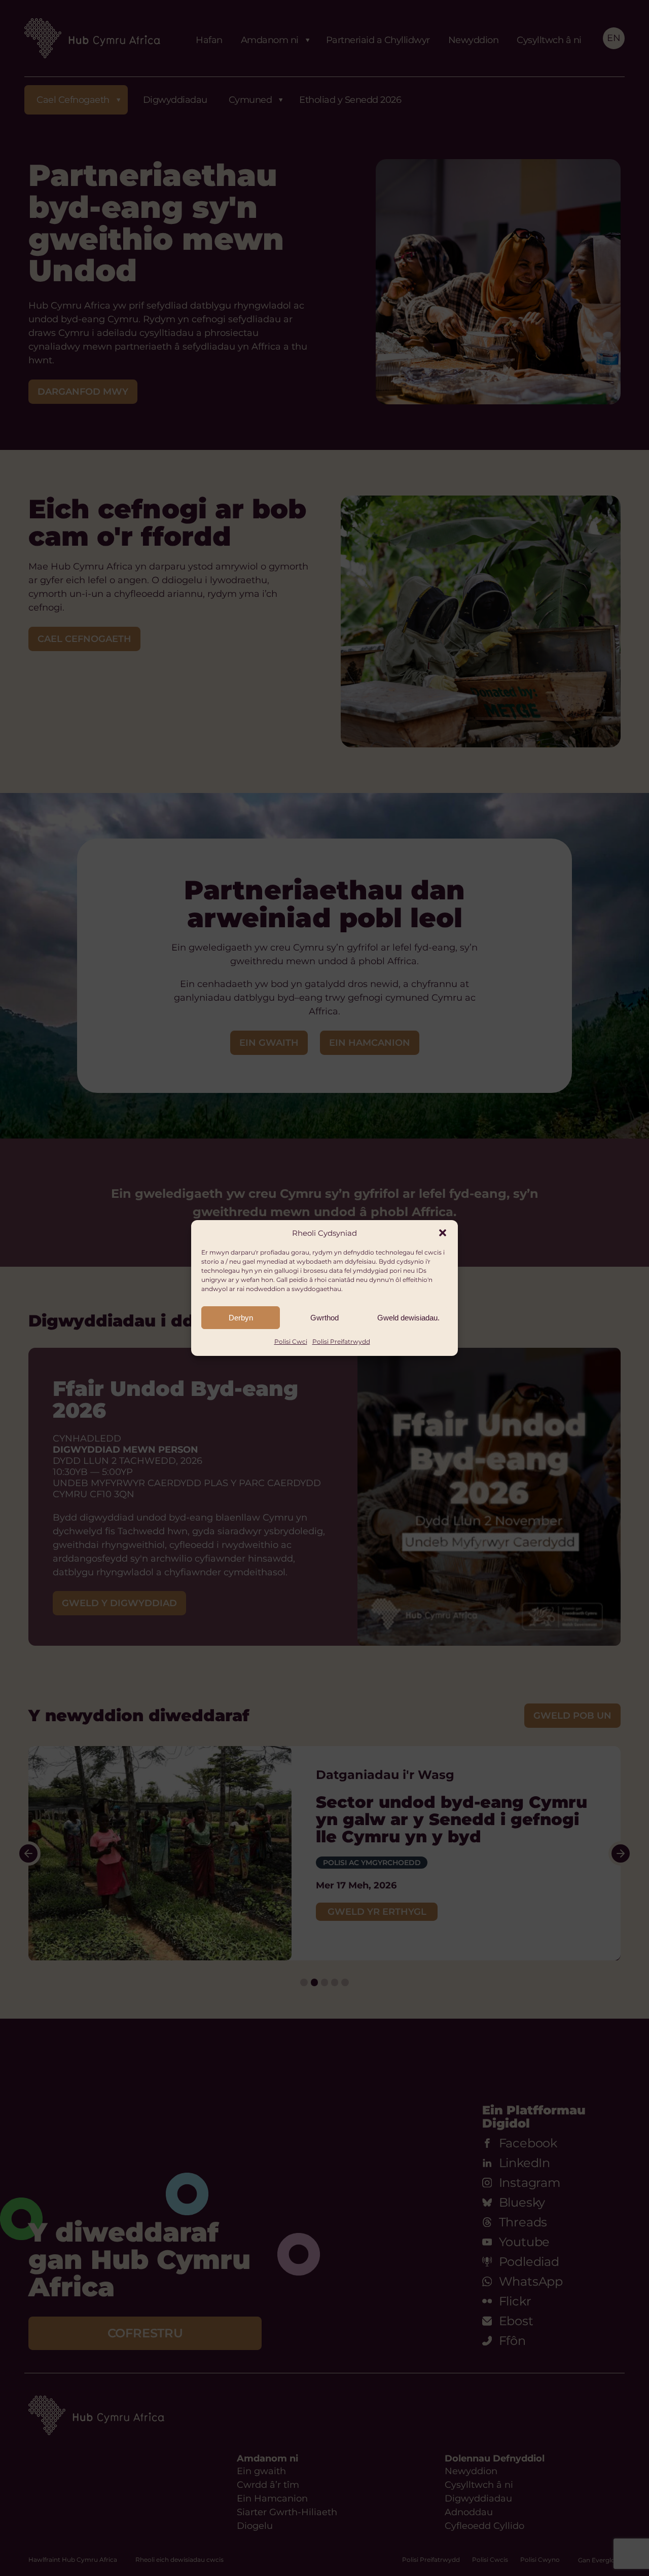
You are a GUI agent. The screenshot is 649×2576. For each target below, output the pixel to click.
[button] (443, 1233)
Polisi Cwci (291, 1341)
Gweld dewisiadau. (408, 1318)
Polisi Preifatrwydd (341, 1341)
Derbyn (241, 1318)
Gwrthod (324, 1318)
